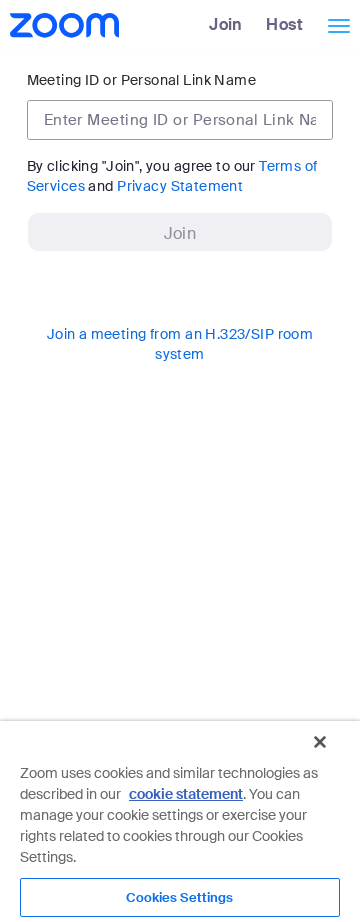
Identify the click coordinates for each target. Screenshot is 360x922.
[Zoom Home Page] (62, 25)
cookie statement (186, 794)
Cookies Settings (179, 897)
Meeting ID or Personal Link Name (141, 80)
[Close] (320, 742)
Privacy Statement (180, 186)
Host (284, 24)
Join (226, 24)
